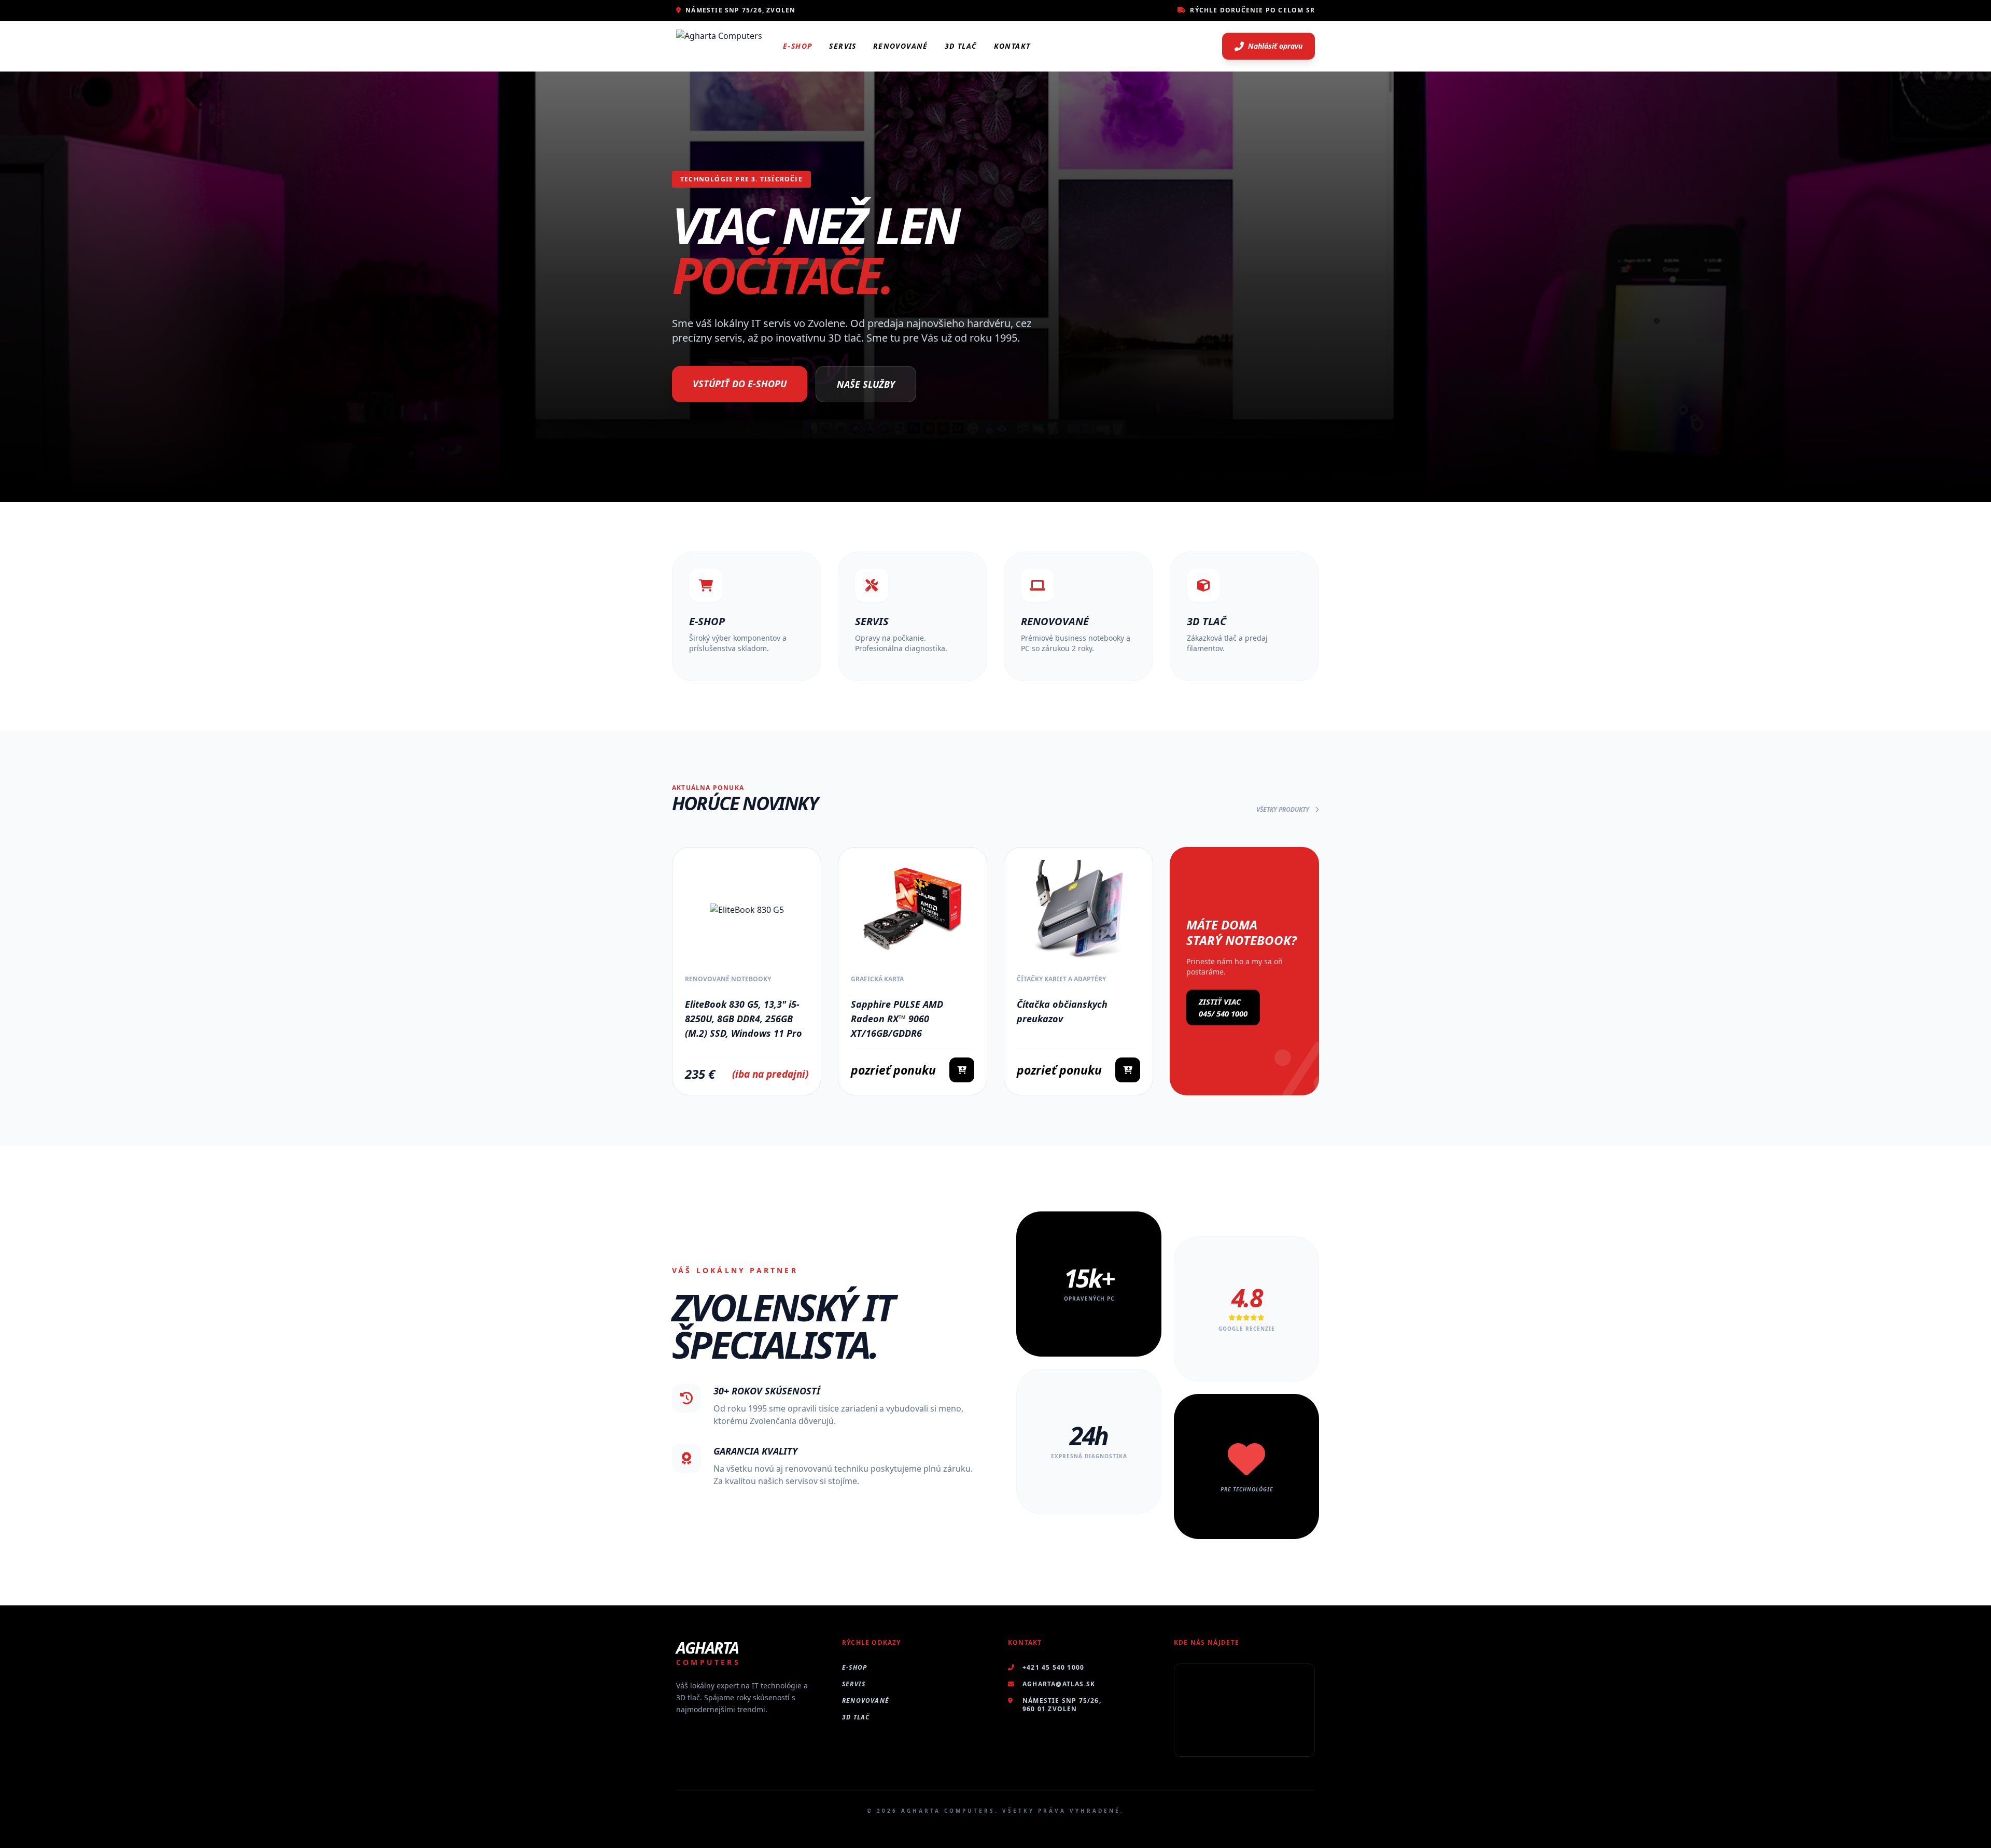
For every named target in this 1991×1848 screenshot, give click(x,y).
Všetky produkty (1284, 810)
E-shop (798, 46)
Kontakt (1012, 46)
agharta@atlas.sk (1059, 1684)
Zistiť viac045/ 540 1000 (1223, 1007)
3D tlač (856, 1717)
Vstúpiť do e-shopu (740, 384)
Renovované (901, 46)
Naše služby (866, 384)
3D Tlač (961, 46)
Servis (843, 46)
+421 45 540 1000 (1053, 1668)
